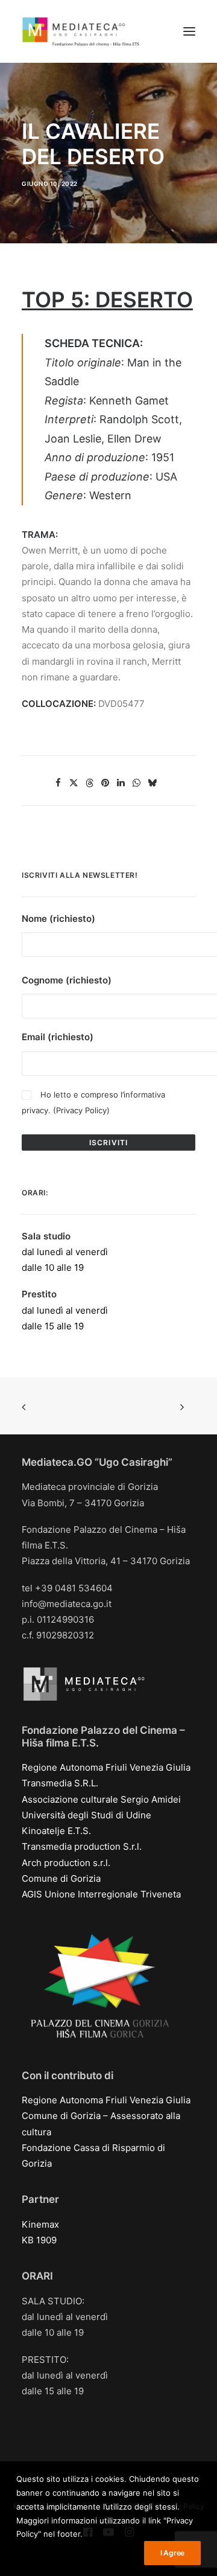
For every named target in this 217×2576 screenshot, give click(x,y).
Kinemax (40, 2224)
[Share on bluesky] (153, 783)
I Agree (172, 2553)
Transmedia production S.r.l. (82, 1846)
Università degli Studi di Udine (86, 1815)
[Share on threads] (90, 783)
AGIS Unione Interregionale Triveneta (101, 1894)
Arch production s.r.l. (66, 1863)
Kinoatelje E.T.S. (56, 1831)
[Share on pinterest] (105, 783)
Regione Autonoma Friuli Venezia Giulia (106, 1767)
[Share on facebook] (58, 783)
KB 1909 (39, 2240)
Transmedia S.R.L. (60, 1783)
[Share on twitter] (74, 783)
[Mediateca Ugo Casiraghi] (81, 31)
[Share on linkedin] (121, 783)
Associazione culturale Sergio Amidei (101, 1799)
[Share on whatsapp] (137, 783)
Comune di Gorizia (61, 1878)
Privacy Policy (81, 1110)
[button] (189, 31)
